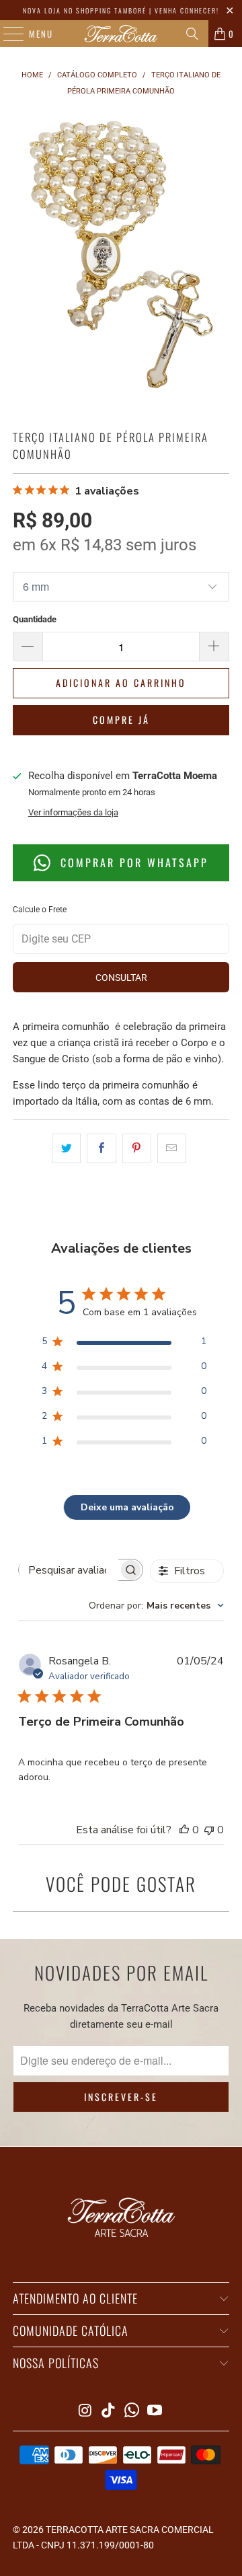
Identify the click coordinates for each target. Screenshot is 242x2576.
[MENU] (7, 34)
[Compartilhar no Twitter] (66, 1148)
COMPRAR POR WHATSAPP (132, 862)
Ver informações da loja (73, 812)
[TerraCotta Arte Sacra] (121, 34)
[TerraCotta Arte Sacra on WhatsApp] (132, 2412)
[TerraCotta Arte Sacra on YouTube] (155, 2412)
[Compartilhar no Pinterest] (137, 1148)
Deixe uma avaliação (127, 1507)
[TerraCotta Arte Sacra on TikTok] (109, 2412)
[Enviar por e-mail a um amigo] (172, 1148)
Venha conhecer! (187, 10)
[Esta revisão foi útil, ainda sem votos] (184, 1830)
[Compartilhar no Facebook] (101, 1148)
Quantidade (35, 619)
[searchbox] (69, 1570)
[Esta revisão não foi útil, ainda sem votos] (209, 1830)
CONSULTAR (121, 978)
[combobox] (156, 1606)
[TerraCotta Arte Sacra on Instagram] (85, 2412)
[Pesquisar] (192, 34)
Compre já (121, 720)
